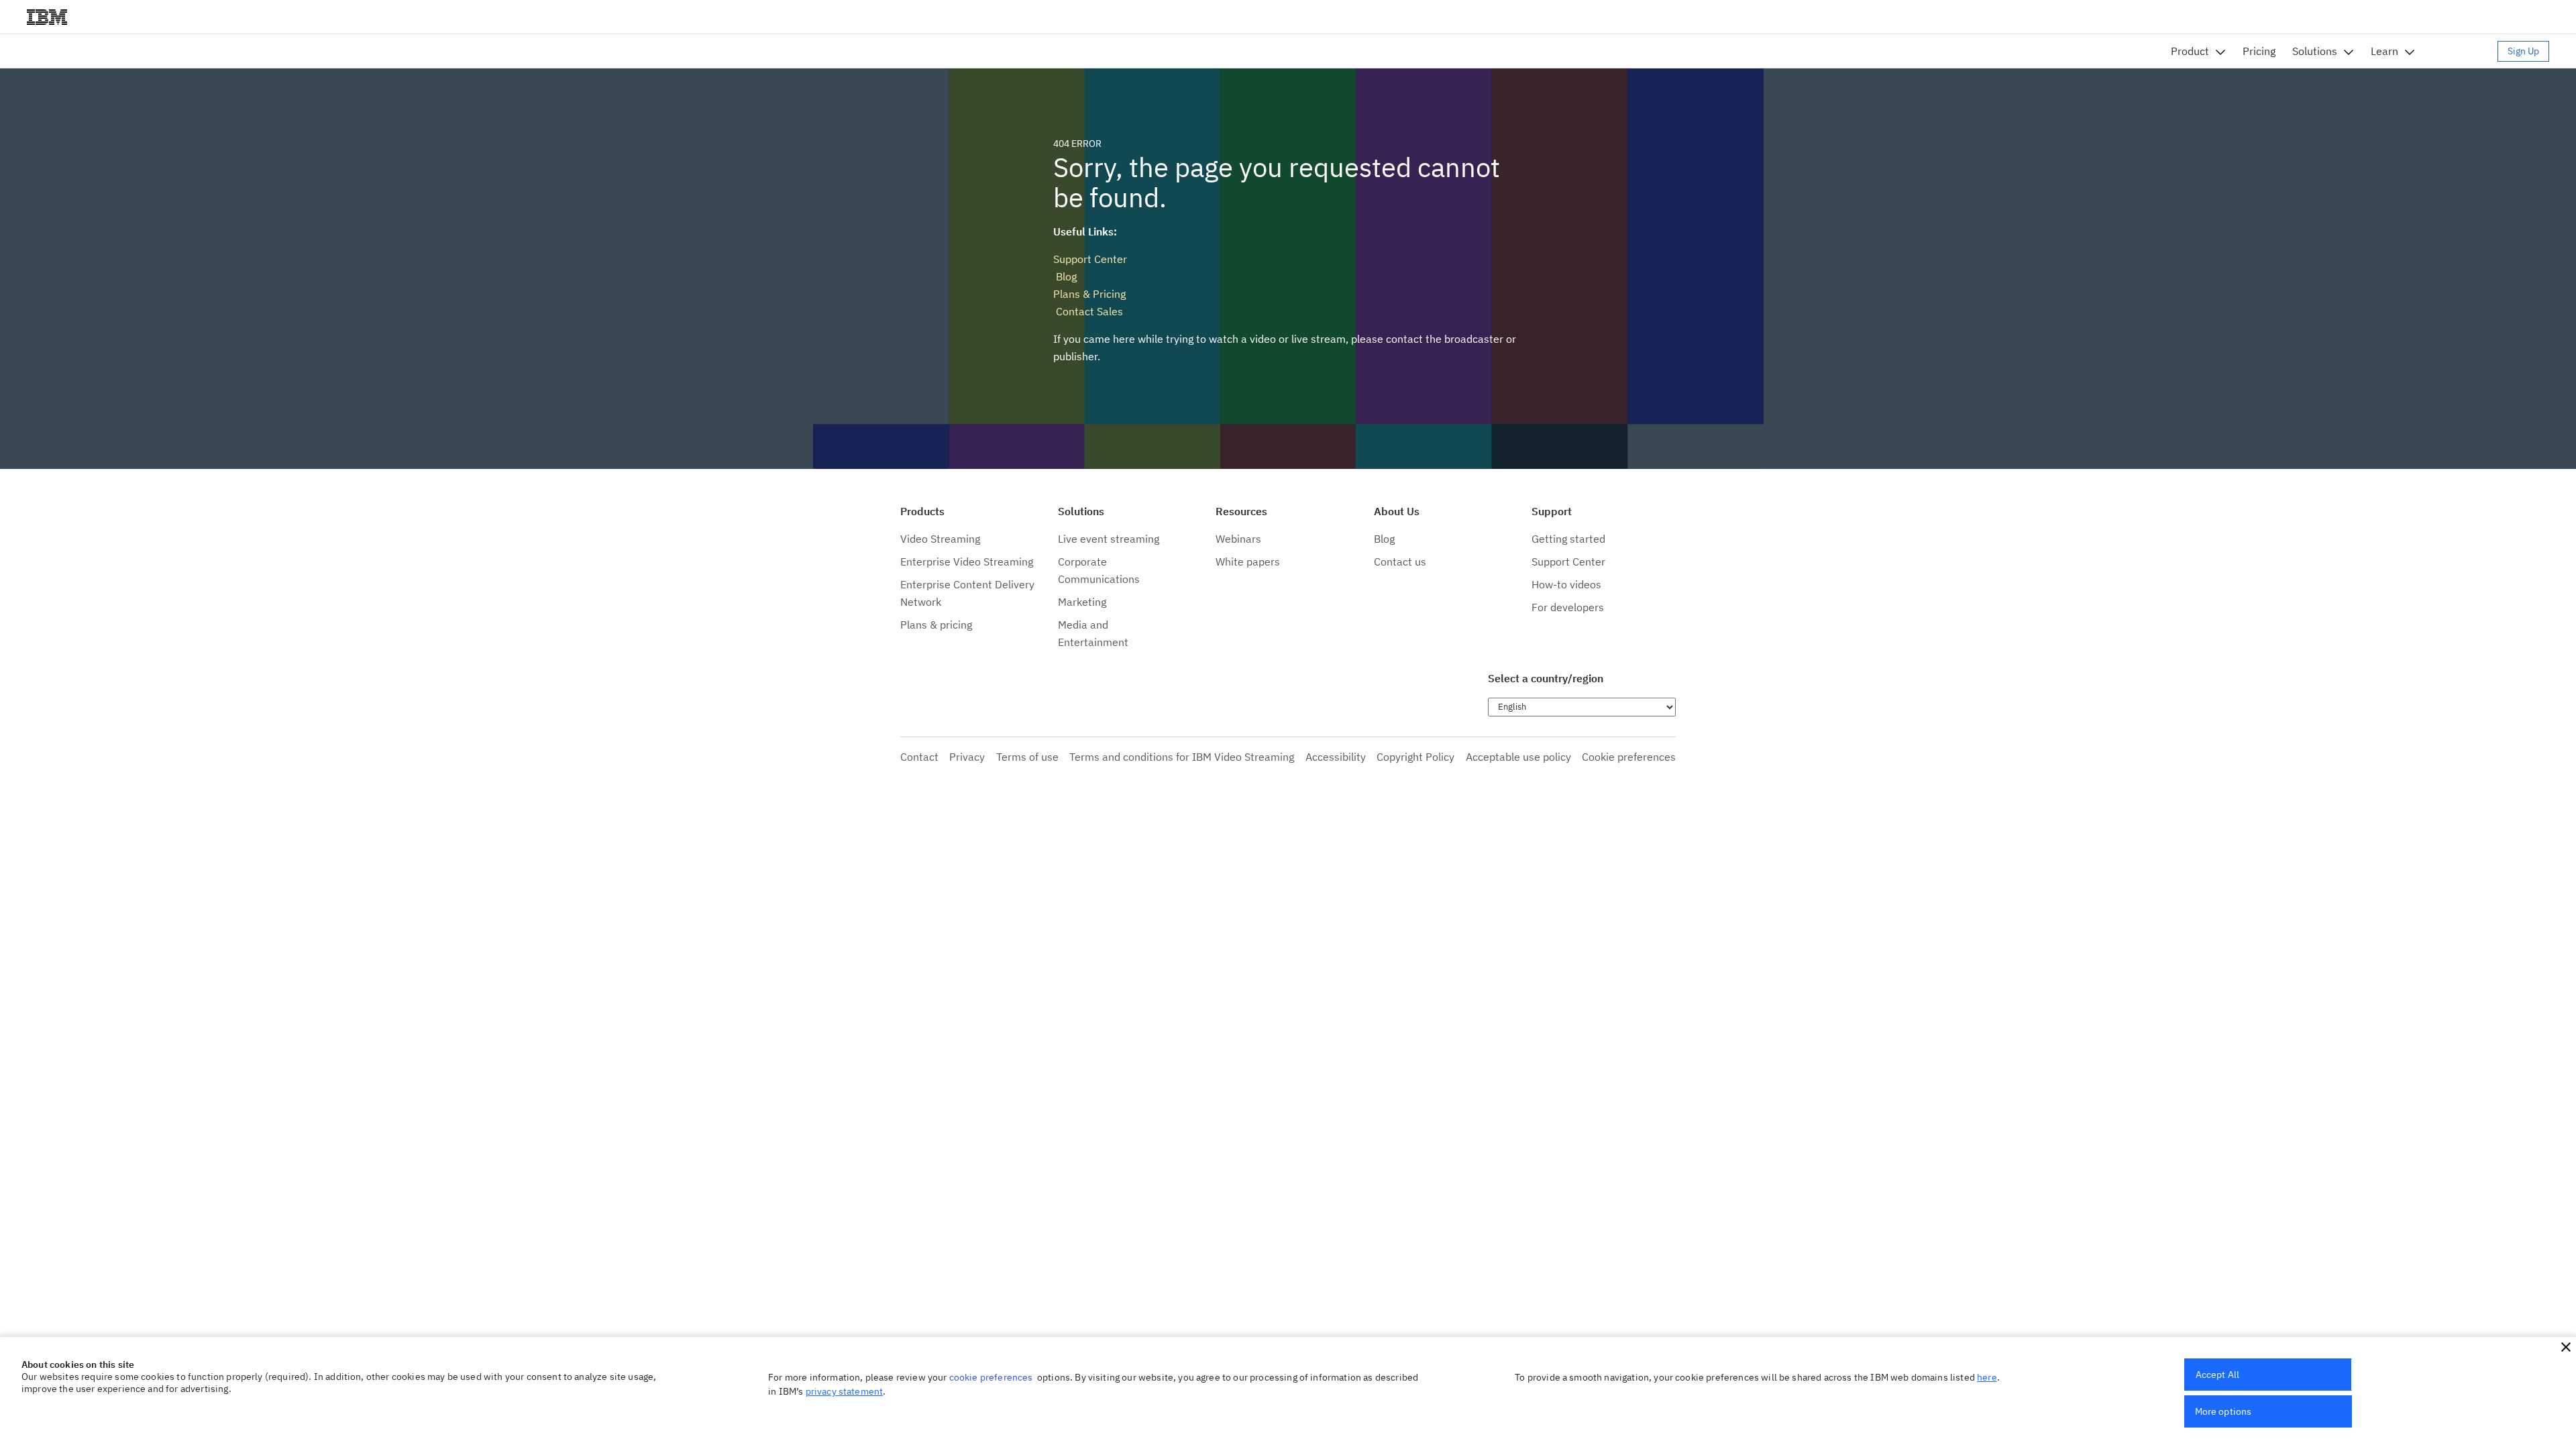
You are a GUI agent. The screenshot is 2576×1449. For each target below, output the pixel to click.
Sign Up (2523, 51)
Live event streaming (1109, 539)
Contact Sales (1088, 311)
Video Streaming (940, 539)
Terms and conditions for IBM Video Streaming (1182, 757)
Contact (919, 757)
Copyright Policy (1415, 757)
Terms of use (1027, 757)
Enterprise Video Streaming (967, 561)
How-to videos (1566, 584)
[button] (2566, 1347)
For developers (1568, 607)
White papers (1248, 561)
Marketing (1082, 602)
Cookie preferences (1629, 757)
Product (2190, 51)
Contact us (1400, 561)
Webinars (1238, 539)
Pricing (2259, 51)
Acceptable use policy (1518, 757)
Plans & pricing (936, 625)
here (1987, 1377)
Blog (1065, 276)
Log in (2463, 51)
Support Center (1090, 259)
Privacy (967, 757)
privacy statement (845, 1391)
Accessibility (1336, 757)
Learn (2384, 51)
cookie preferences (991, 1377)
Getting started (1568, 539)
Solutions (2315, 51)
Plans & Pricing (1089, 294)
